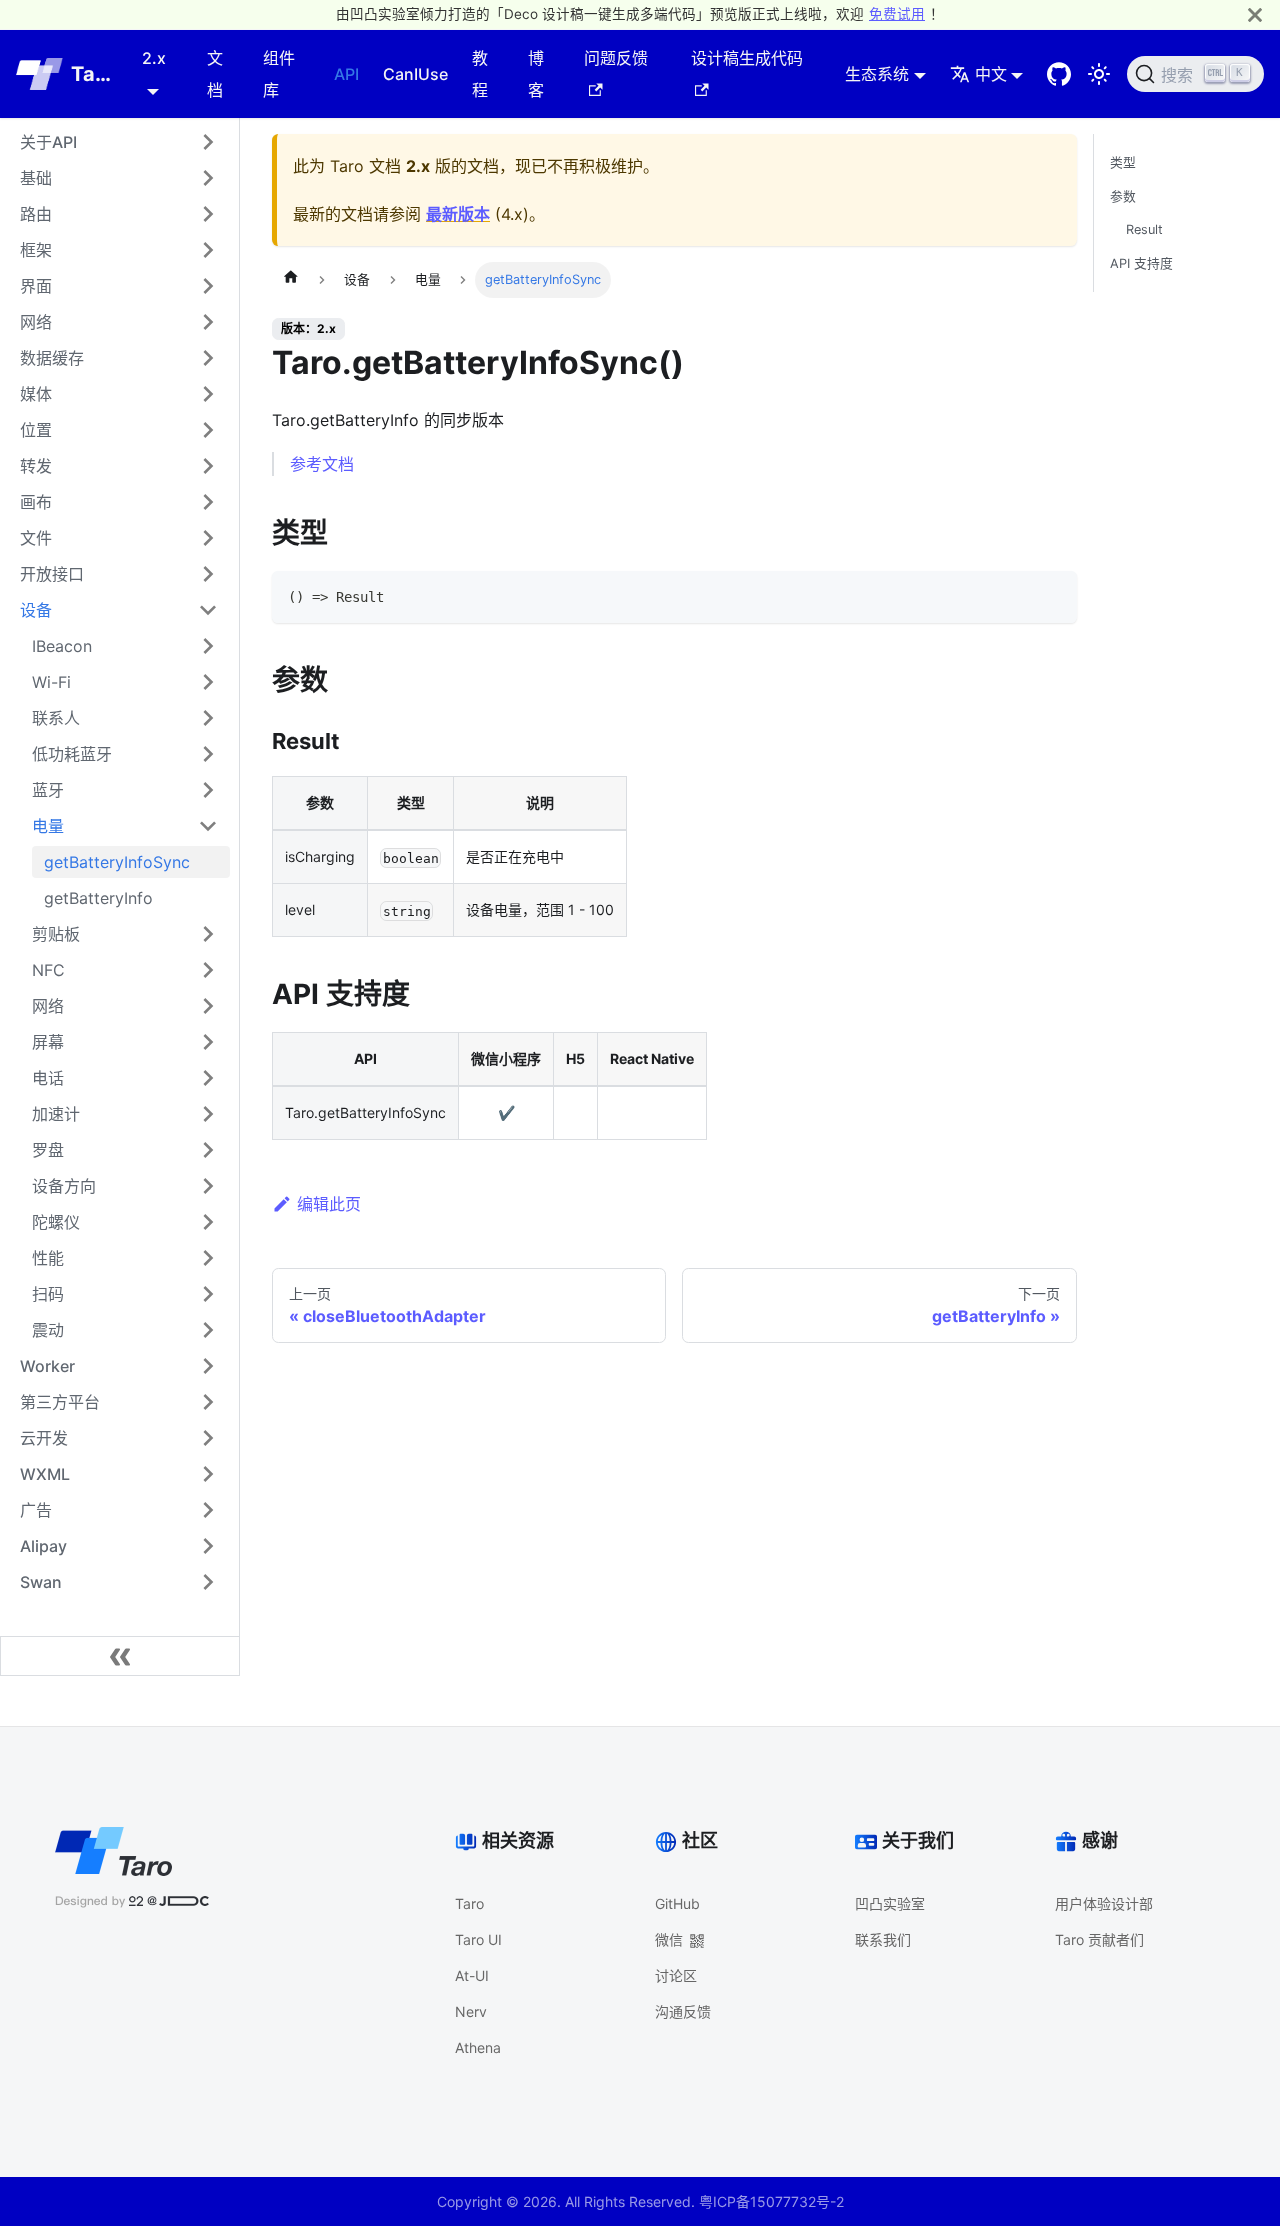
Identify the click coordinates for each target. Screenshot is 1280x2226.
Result (1144, 229)
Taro (469, 1903)
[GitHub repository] (1059, 74)
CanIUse (415, 74)
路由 (36, 214)
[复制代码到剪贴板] (1052, 595)
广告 (36, 1510)
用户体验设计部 (1104, 1903)
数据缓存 (52, 358)
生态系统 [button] (877, 74)
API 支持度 (1141, 263)
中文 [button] (991, 74)
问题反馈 (616, 58)
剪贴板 (56, 934)
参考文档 (322, 464)
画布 (36, 502)
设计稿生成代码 (747, 58)
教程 (480, 74)
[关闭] (1255, 14)
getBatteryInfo (98, 898)
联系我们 (883, 1939)
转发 (36, 466)
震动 (48, 1330)
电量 (48, 826)
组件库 (279, 74)
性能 (48, 1258)
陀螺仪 (56, 1222)
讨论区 (676, 1975)
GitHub (677, 1903)
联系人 (56, 718)
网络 (36, 322)
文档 (215, 74)
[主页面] (291, 280)
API (346, 74)
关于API (48, 142)
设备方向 (64, 1186)
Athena (478, 2047)
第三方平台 (60, 1402)
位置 (36, 430)
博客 (536, 74)
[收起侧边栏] (120, 1656)
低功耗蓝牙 (72, 754)
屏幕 (48, 1042)
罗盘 (48, 1150)
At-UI (472, 1975)
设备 (36, 610)
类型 (1123, 162)
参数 (1123, 196)
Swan (41, 1582)
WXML (45, 1474)
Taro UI (478, 1939)
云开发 (44, 1438)
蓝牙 (48, 790)
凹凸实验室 (890, 1903)
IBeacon (62, 646)
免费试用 (897, 14)
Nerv (471, 2011)
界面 (36, 286)
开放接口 (52, 574)
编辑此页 (329, 1204)
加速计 (56, 1114)
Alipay (43, 1546)
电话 (48, 1078)
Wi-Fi (51, 682)
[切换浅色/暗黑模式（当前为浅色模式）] (1099, 74)
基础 (36, 178)
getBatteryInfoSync (117, 862)
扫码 (48, 1294)
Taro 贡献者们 (1099, 1939)
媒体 (36, 394)
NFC (48, 970)
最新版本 (458, 214)
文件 (36, 538)
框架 (36, 250)
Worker (47, 1366)
